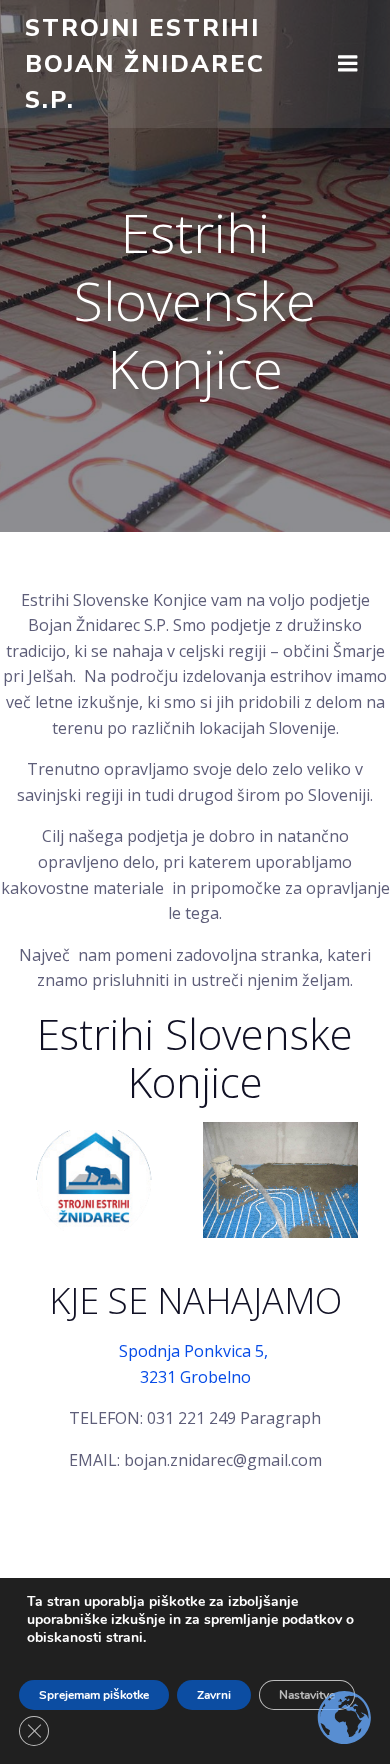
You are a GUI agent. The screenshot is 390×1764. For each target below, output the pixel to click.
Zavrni (214, 1695)
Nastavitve (307, 1695)
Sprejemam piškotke (94, 1695)
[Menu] (348, 64)
